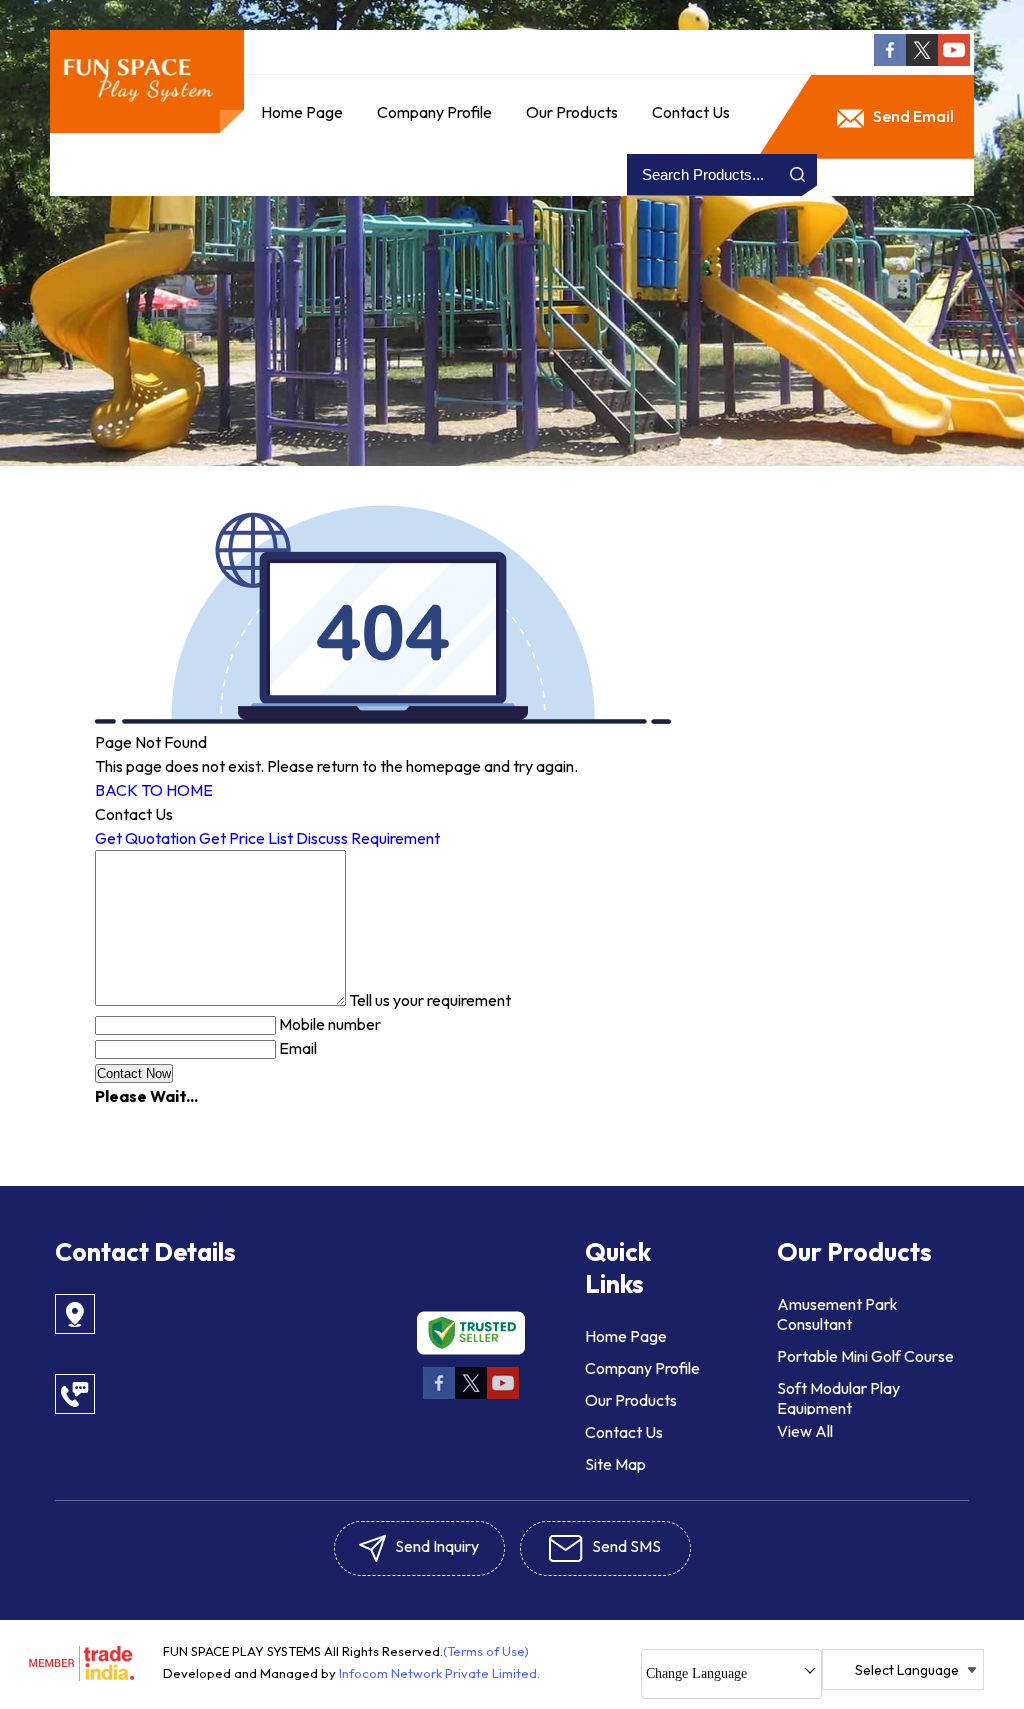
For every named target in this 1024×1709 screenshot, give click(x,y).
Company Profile (434, 112)
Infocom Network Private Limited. (439, 1673)
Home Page (302, 112)
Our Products (572, 112)
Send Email (912, 116)
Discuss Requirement (368, 838)
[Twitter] (922, 60)
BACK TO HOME (154, 790)
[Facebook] (890, 60)
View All (805, 1431)
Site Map (615, 1464)
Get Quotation (145, 838)
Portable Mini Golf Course (865, 1356)
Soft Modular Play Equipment (838, 1398)
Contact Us (691, 112)
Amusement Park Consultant (837, 1314)
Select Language (907, 1670)
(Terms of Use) (486, 1651)
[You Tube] (954, 60)
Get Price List (246, 838)
